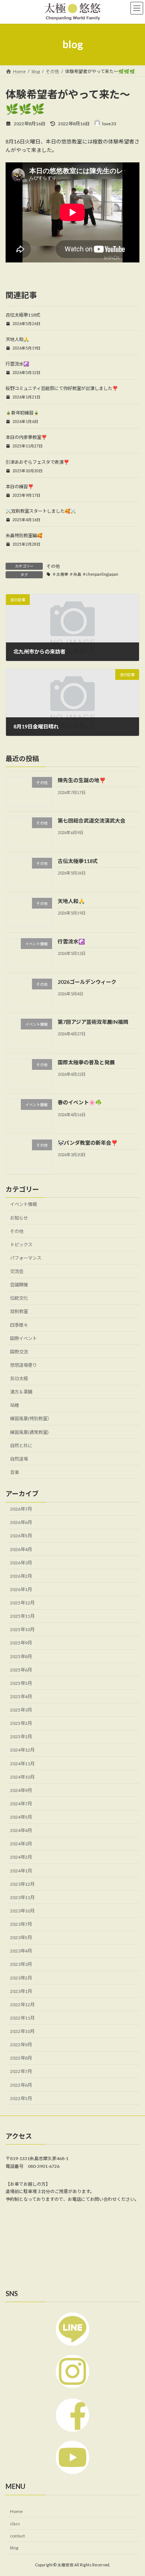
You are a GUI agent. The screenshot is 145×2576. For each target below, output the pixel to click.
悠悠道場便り (23, 1365)
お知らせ (19, 1218)
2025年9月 (21, 1643)
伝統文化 (19, 1298)
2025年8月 (21, 1656)
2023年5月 (21, 1937)
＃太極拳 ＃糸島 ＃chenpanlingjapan (85, 574)
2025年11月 (22, 1616)
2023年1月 (21, 1991)
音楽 (14, 1472)
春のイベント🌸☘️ (80, 1103)
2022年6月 (21, 2085)
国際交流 (19, 1352)
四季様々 (19, 1325)
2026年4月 (21, 1549)
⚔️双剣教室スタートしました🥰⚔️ (41, 511)
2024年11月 (22, 1764)
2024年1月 (21, 1871)
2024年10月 (22, 1777)
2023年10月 (22, 1911)
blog (14, 2548)
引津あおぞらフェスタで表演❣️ (37, 462)
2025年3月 (21, 1710)
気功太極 (19, 1378)
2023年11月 (22, 1897)
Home (16, 2511)
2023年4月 (21, 1951)
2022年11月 (22, 2018)
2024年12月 (22, 1750)
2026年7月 (21, 1509)
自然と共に (21, 1446)
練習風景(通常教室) (29, 1432)
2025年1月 (21, 1737)
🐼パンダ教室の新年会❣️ (88, 1143)
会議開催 (19, 1285)
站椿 (14, 1406)
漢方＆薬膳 (21, 1392)
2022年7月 (21, 2072)
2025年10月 (22, 1630)
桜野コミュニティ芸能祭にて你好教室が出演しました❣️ (62, 388)
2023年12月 (22, 1884)
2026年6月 (21, 1523)
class (15, 2523)
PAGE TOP (134, 2491)
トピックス (21, 1245)
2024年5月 (21, 1817)
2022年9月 (21, 2045)
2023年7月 (21, 1924)
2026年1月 (21, 1589)
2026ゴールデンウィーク (87, 982)
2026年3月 (21, 1563)
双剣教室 (19, 1312)
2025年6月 (21, 1670)
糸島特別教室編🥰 (24, 535)
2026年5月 (21, 1536)
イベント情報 (23, 1205)
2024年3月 (21, 1844)
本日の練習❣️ (20, 487)
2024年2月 (21, 1857)
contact (17, 2535)
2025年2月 (21, 1723)
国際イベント (23, 1338)
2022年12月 (22, 2005)
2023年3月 (21, 1965)
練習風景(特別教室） (31, 1419)
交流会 (17, 1271)
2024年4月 (21, 1830)
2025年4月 (21, 1697)
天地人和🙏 (17, 339)
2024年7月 (21, 1804)
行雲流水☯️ (17, 364)
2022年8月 (21, 2058)
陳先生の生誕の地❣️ (82, 781)
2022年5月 (21, 2098)
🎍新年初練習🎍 (22, 413)
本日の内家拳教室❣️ (26, 437)
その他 (53, 566)
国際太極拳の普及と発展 (86, 1062)
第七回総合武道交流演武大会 (91, 821)
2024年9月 (21, 1790)
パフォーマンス (26, 1258)
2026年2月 (21, 1576)
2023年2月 (21, 1978)
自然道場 (19, 1459)
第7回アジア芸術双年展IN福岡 (93, 1022)
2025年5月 (21, 1683)
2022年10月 (22, 2031)
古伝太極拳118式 (23, 315)
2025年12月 (22, 1603)
